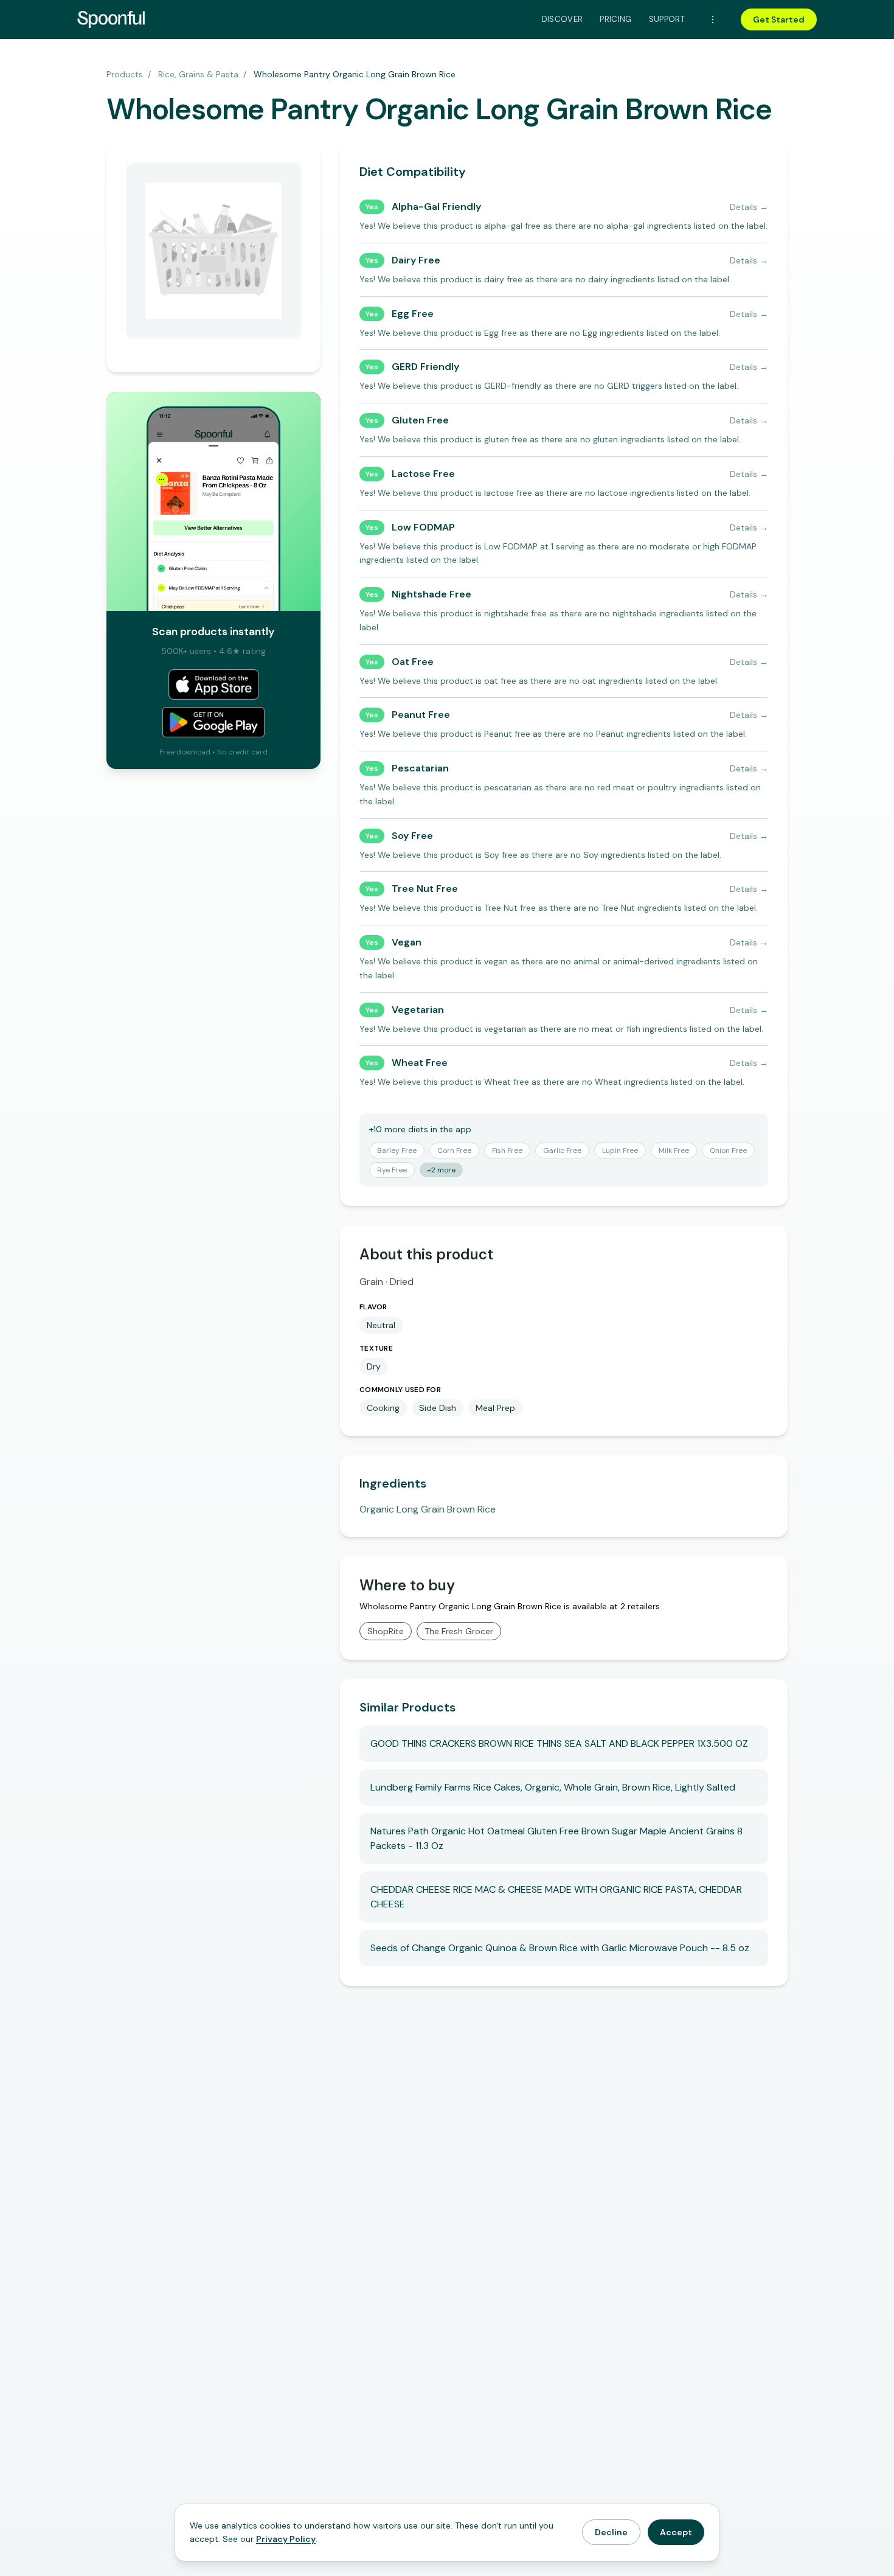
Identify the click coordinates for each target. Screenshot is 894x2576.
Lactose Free (423, 474)
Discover (563, 19)
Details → (749, 207)
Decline (611, 2532)
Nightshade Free (431, 594)
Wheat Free (420, 1063)
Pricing (615, 19)
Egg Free (413, 314)
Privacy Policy (286, 2539)
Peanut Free (421, 715)
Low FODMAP (423, 527)
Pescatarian (420, 768)
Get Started (779, 19)
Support (667, 19)
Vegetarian (418, 1010)
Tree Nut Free (425, 889)
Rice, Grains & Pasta (198, 74)
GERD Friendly (425, 367)
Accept (676, 2532)
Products (125, 74)
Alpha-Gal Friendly (436, 207)
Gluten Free (420, 420)
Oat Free (413, 662)
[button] (397, 1150)
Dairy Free (416, 260)
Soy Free (412, 836)
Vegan (407, 942)
